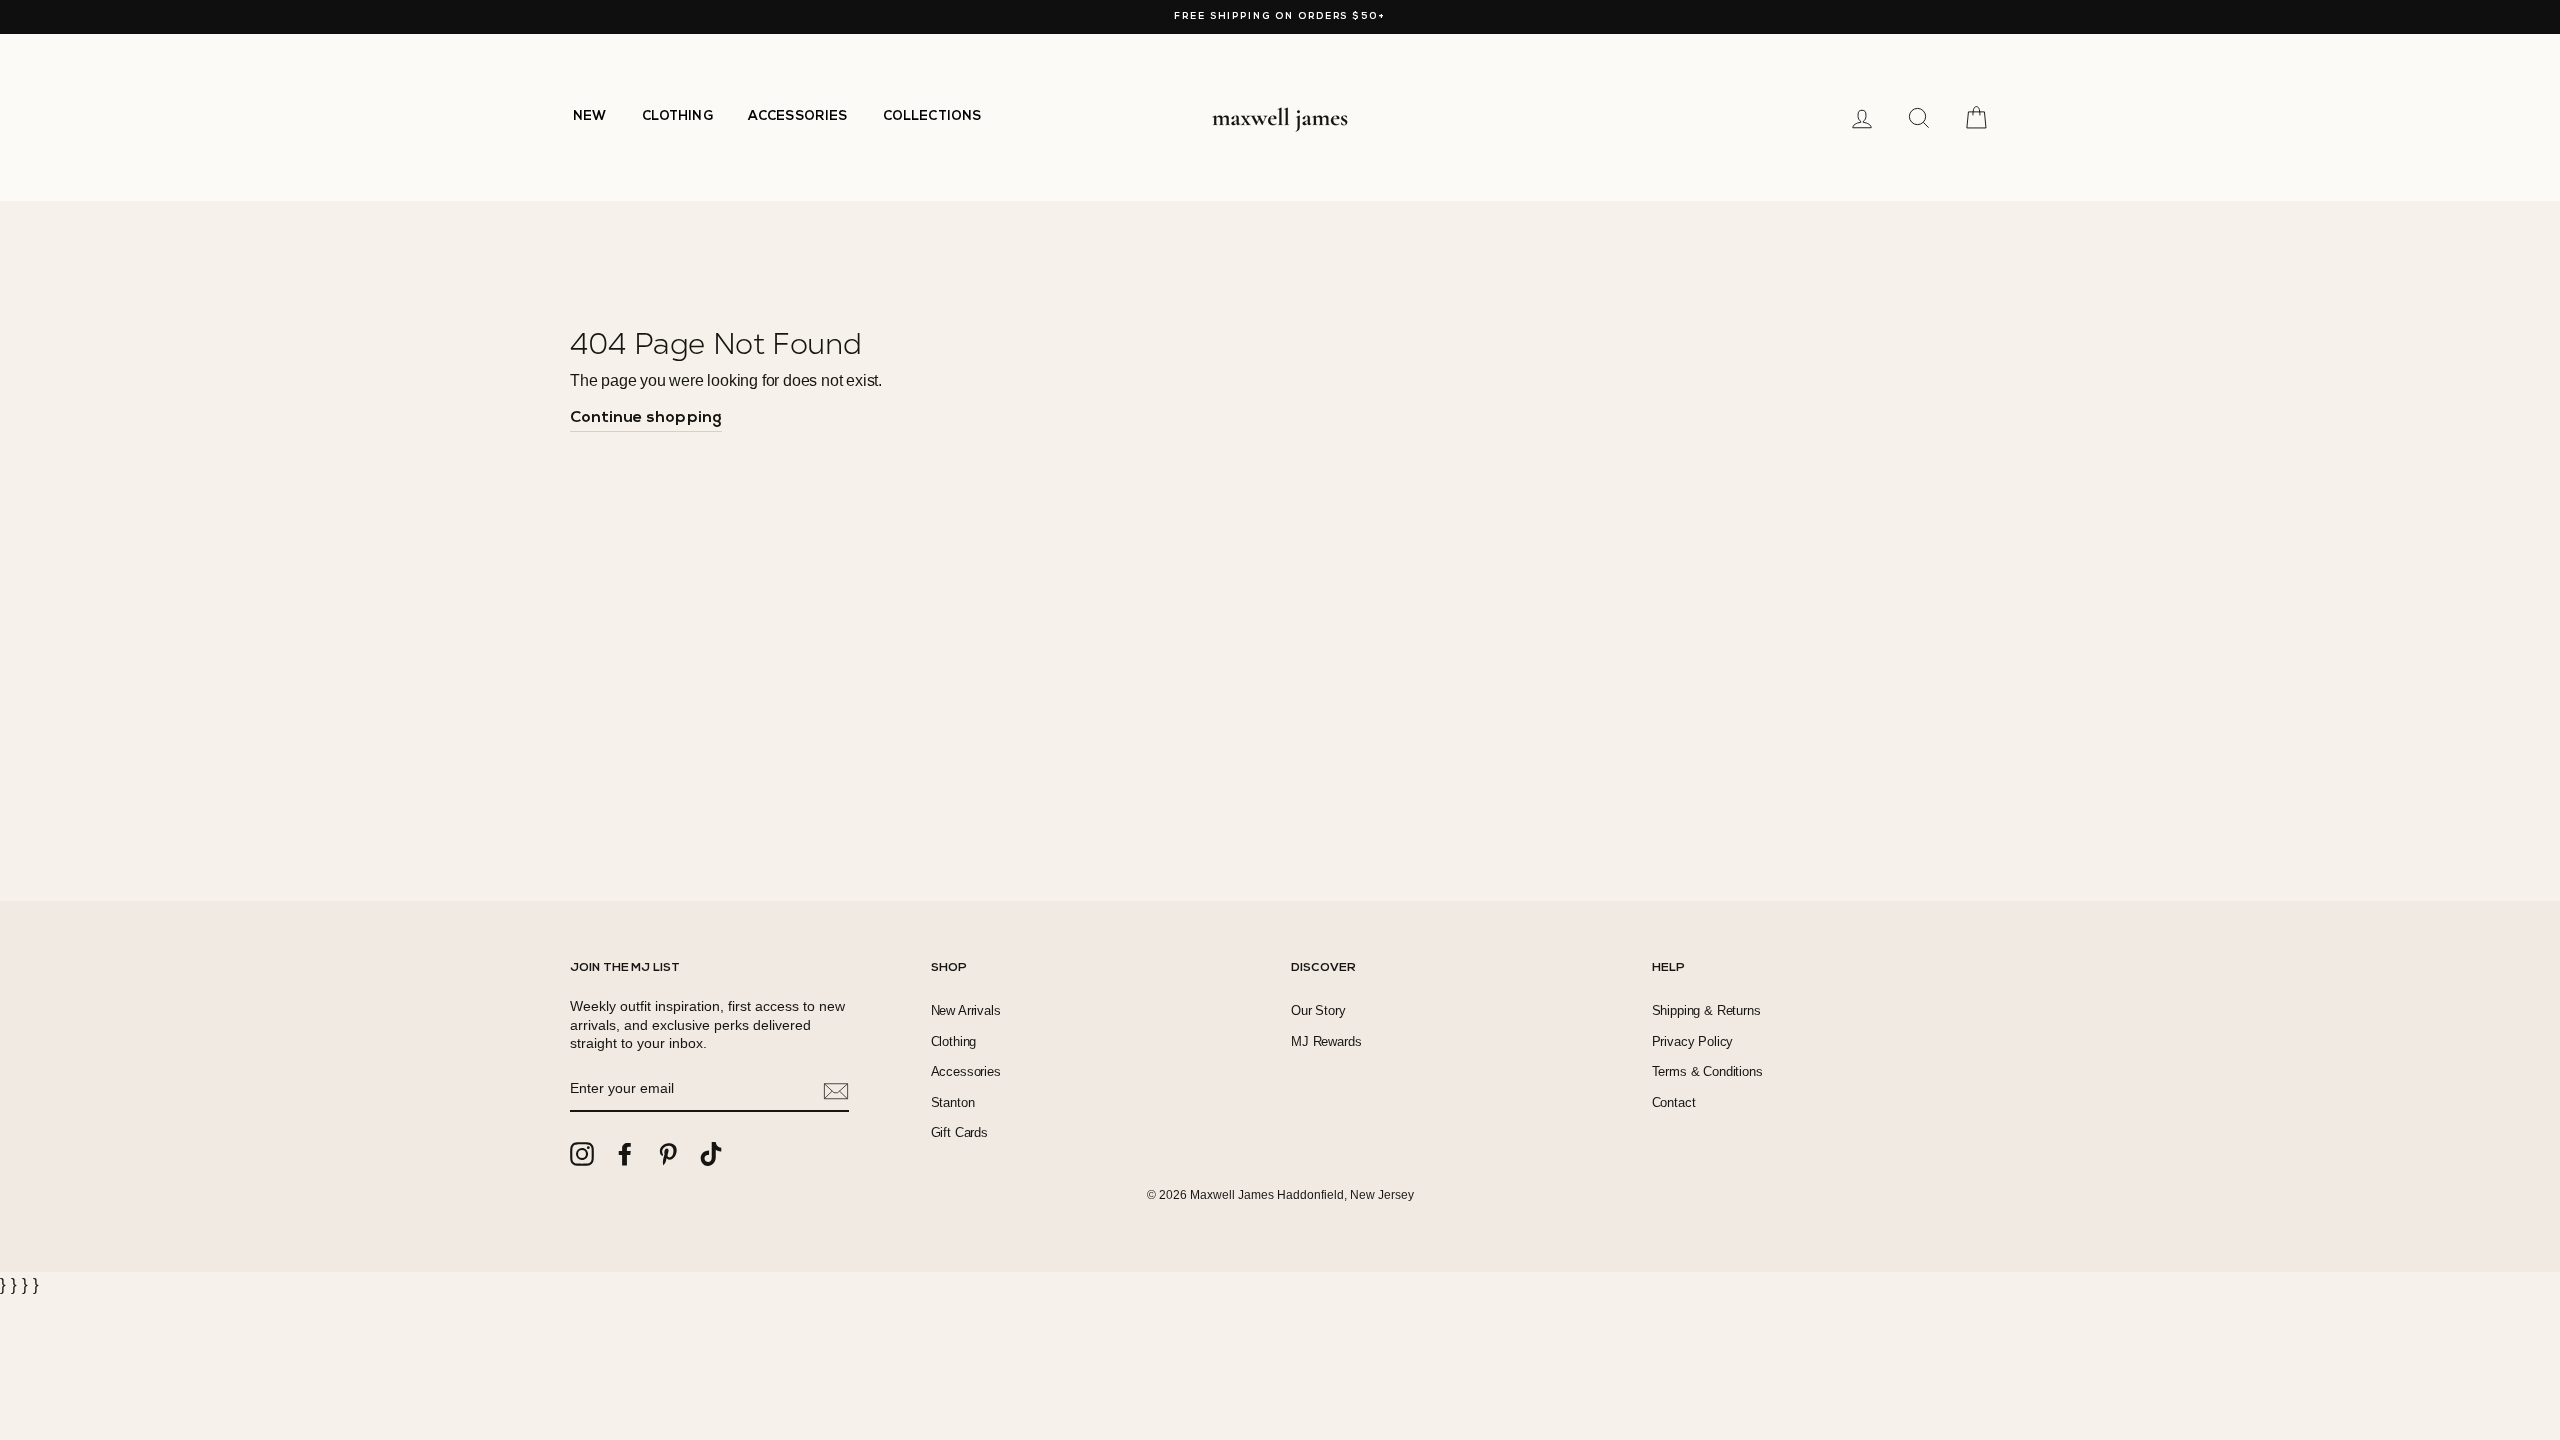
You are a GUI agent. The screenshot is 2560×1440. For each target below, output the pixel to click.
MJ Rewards (1326, 1041)
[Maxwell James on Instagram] (582, 1154)
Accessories (966, 1071)
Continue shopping (646, 418)
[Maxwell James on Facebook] (625, 1154)
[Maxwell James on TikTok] (711, 1154)
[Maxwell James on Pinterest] (668, 1154)
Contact (1674, 1102)
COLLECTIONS (932, 116)
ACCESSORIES (798, 116)
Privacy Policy (1693, 1041)
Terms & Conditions (1707, 1071)
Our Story (1318, 1010)
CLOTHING (677, 116)
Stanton (953, 1102)
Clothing (954, 1041)
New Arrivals (966, 1010)
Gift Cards (959, 1132)
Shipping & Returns (1706, 1010)
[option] (1280, 17)
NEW (590, 116)
